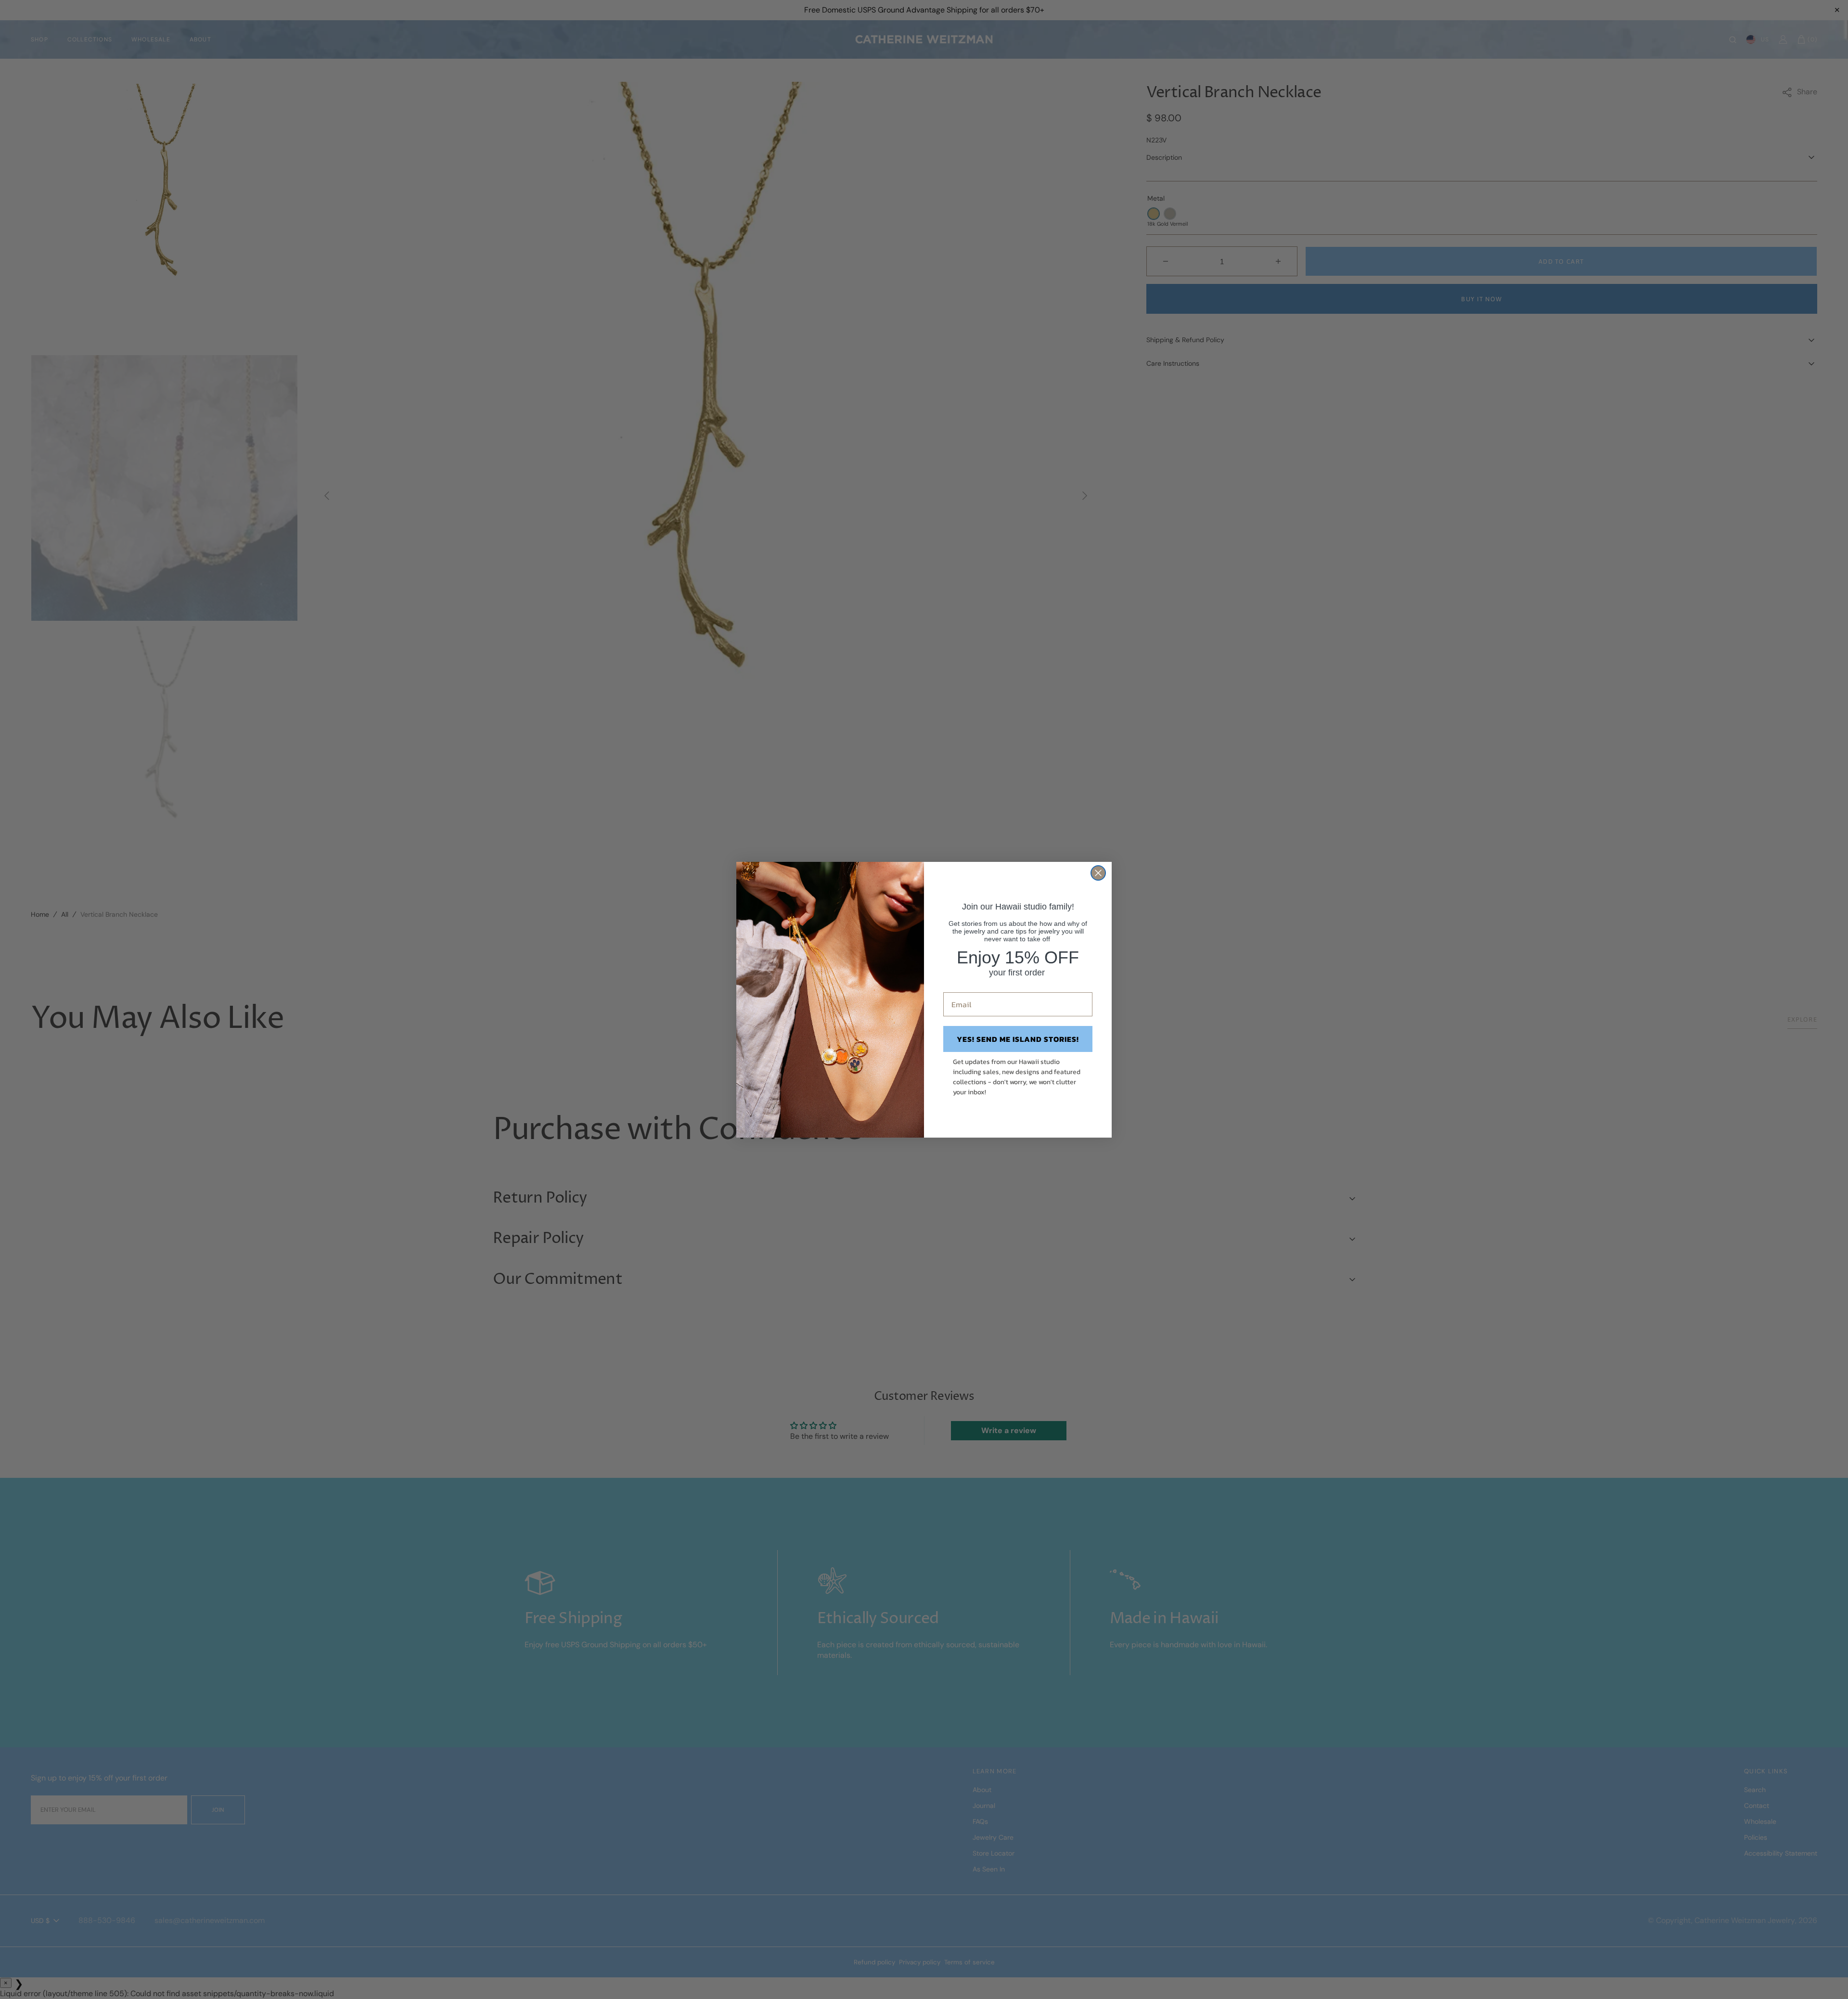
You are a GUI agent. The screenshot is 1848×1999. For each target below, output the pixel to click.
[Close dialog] (1098, 873)
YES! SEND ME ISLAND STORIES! (1018, 1039)
